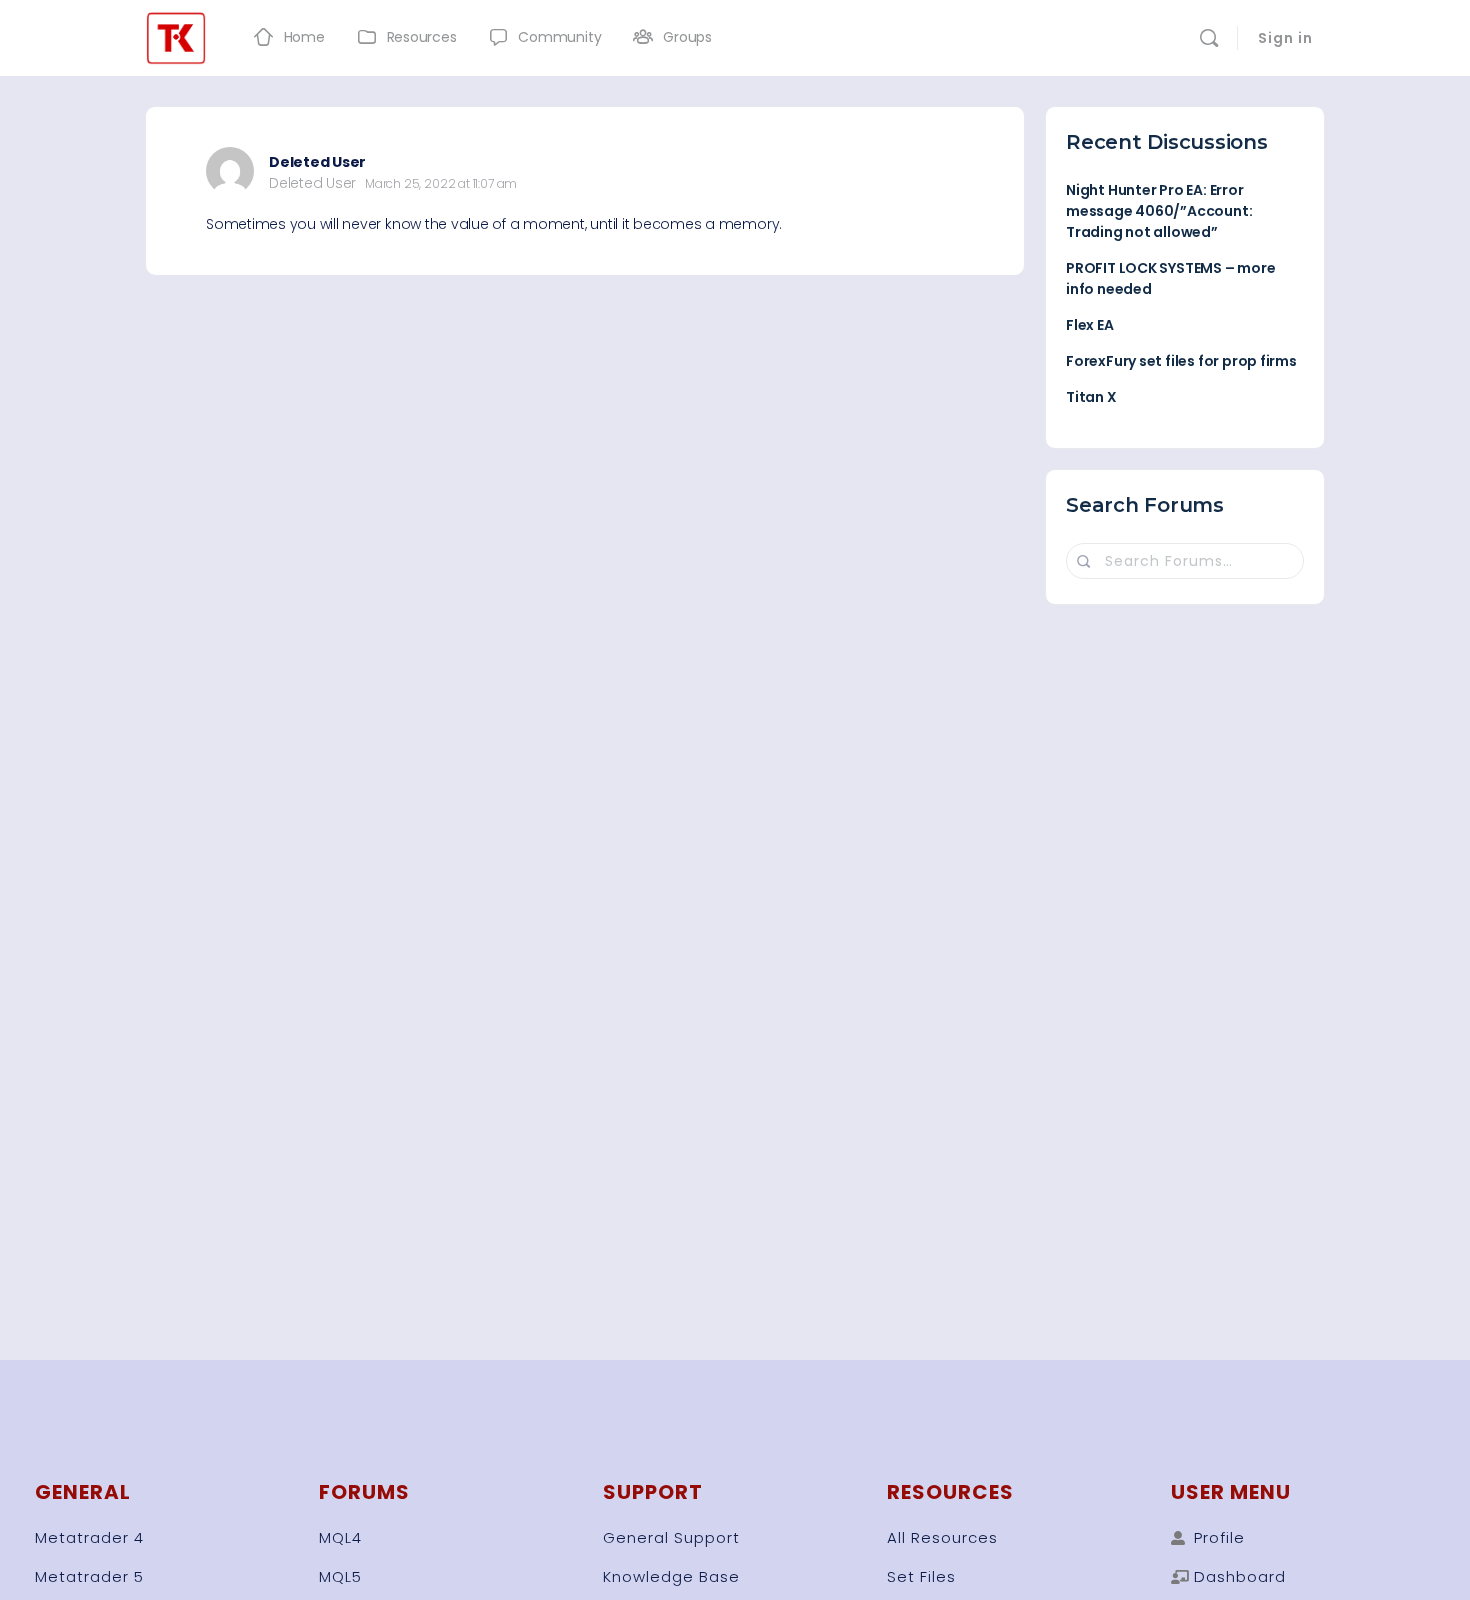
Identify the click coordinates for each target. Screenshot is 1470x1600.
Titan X (1091, 397)
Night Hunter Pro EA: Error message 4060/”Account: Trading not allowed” (1159, 211)
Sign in (1285, 38)
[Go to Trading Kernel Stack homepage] (176, 35)
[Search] (1209, 38)
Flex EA (1090, 325)
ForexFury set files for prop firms (1181, 361)
